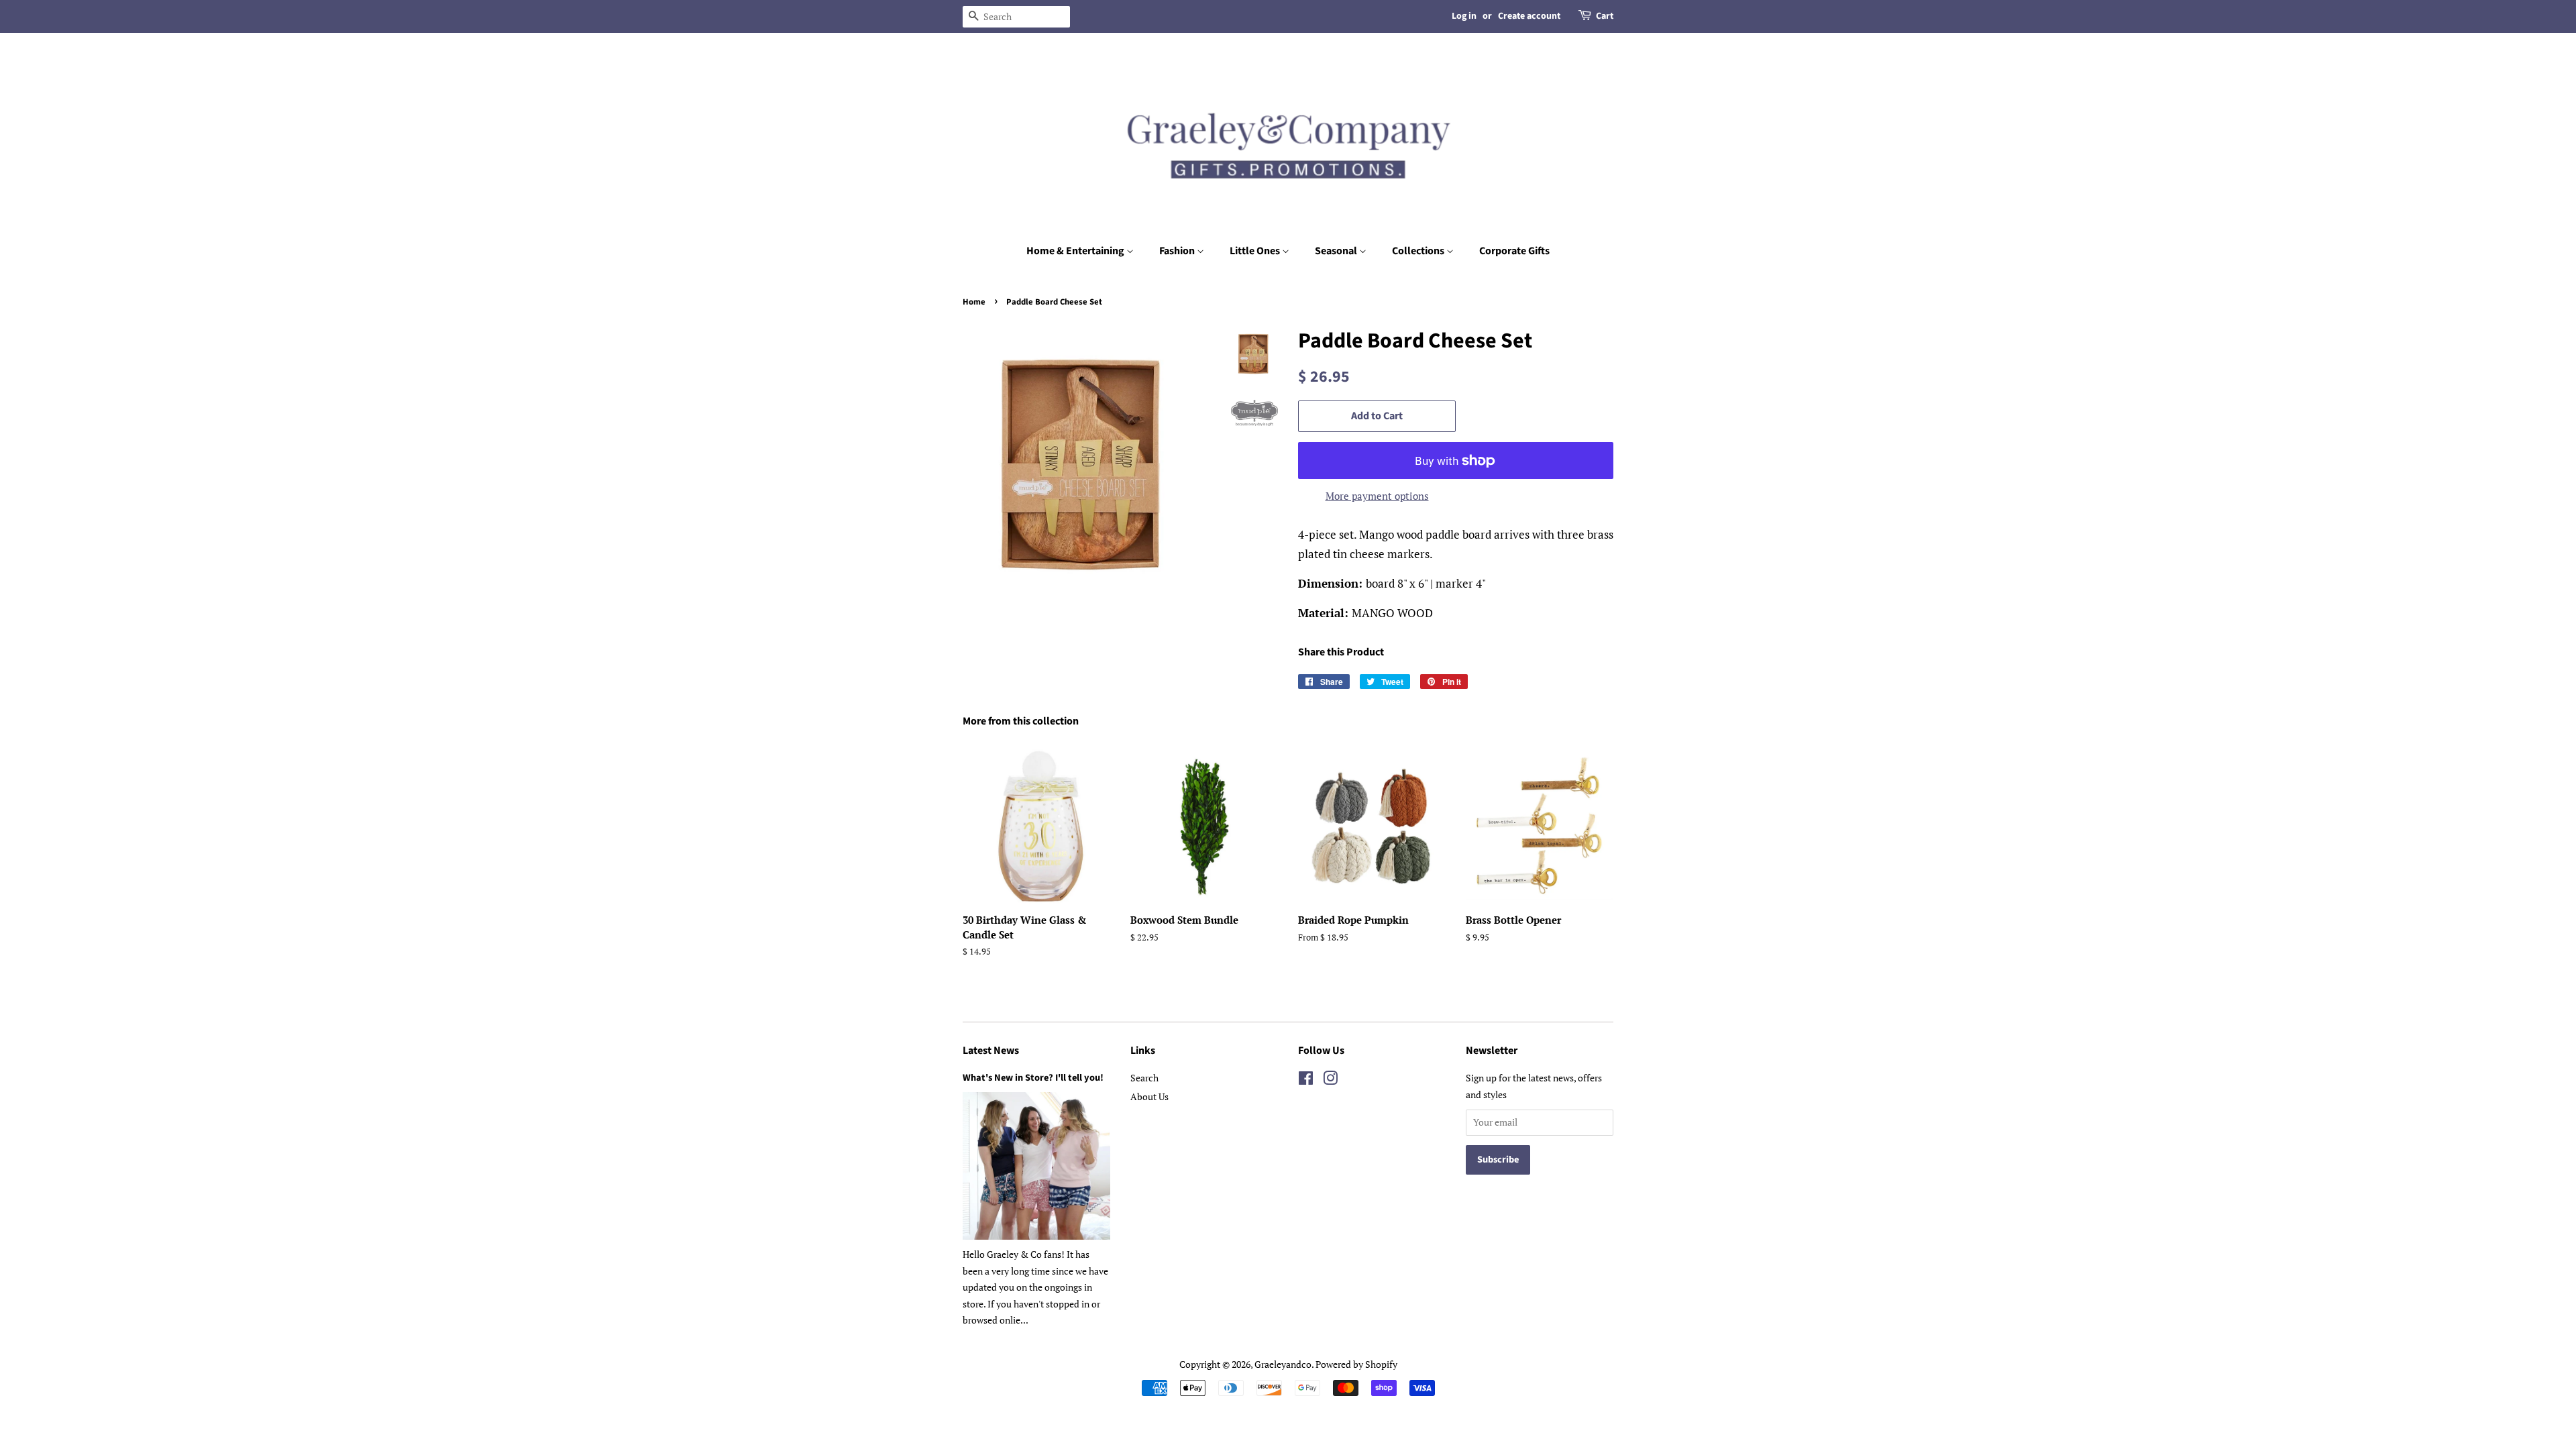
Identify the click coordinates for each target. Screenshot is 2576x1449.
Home (974, 302)
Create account (1529, 16)
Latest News (991, 1051)
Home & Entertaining (1076, 251)
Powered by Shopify (1356, 1364)
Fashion (1178, 251)
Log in (1464, 16)
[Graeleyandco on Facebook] (1306, 1080)
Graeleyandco (1283, 1364)
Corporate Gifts (1514, 251)
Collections (1419, 251)
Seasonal (1337, 251)
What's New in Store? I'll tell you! (1033, 1078)
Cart (1605, 16)
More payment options (1377, 496)
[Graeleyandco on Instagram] (1330, 1080)
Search (1144, 1078)
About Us (1149, 1096)
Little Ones (1256, 251)
